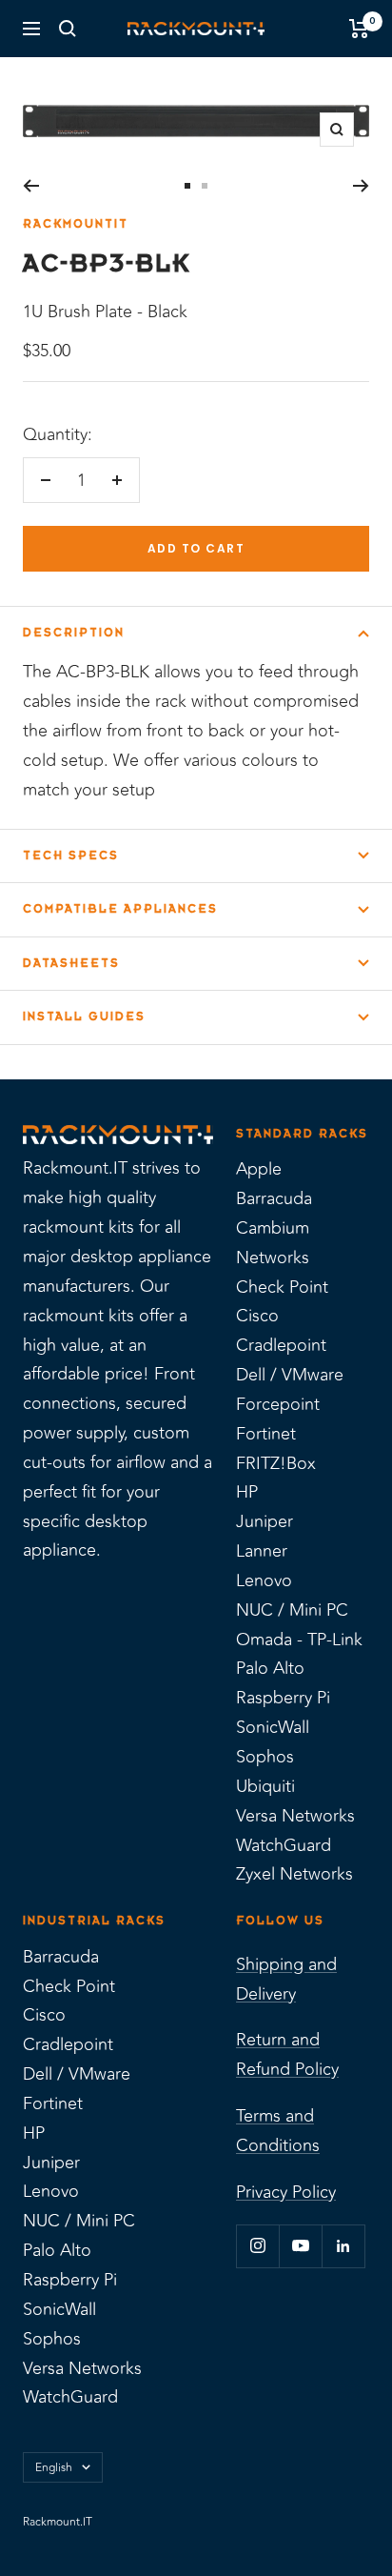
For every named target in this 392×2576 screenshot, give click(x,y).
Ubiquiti (265, 1786)
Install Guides (84, 1016)
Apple (259, 1169)
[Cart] (359, 29)
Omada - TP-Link (299, 1640)
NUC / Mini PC (292, 1610)
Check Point (282, 1287)
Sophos (265, 1757)
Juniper (265, 1521)
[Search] (68, 29)
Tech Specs (71, 855)
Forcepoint (278, 1404)
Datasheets (71, 963)
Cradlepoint (281, 1345)
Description (74, 633)
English (54, 2467)
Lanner (262, 1551)
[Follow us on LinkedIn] (343, 2246)
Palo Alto (270, 1668)
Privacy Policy (286, 2192)
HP (247, 1492)
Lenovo (264, 1580)
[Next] (361, 186)
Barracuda (274, 1198)
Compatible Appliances (120, 909)
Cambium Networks (273, 1243)
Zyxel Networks (294, 1874)
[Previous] (31, 186)
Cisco (257, 1316)
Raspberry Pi (283, 1698)
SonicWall (273, 1727)
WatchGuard (284, 1845)
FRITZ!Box (276, 1463)
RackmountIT (76, 224)
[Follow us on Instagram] (257, 2246)
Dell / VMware (290, 1375)
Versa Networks (295, 1816)
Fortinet (266, 1434)
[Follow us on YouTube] (300, 2246)
